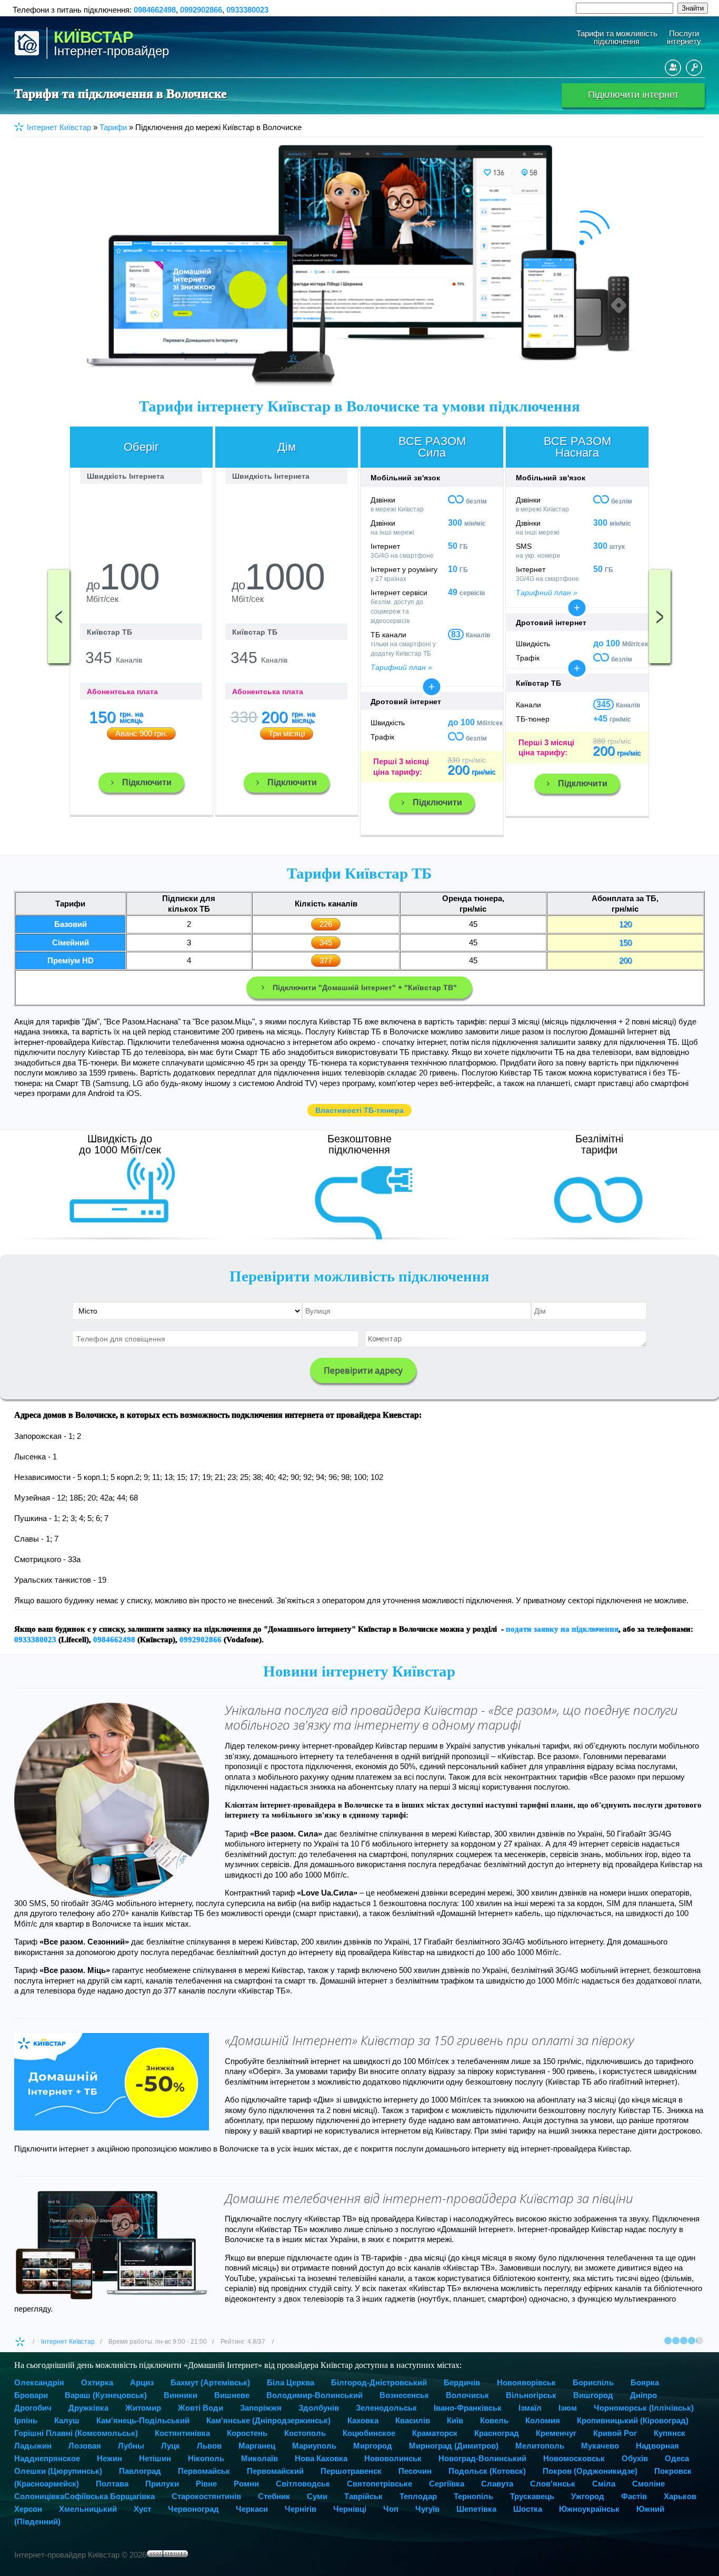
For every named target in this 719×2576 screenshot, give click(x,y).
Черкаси (252, 2509)
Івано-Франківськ (468, 2408)
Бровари (31, 2395)
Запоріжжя (261, 2408)
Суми (317, 2496)
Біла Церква (291, 2382)
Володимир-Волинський (314, 2395)
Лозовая (85, 2446)
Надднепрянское (47, 2458)
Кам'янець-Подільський (143, 2420)
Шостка (528, 2509)
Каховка (363, 2420)
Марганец (257, 2446)
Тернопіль (473, 2496)
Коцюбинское (369, 2433)
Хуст (142, 2509)
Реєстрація (673, 68)
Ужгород (588, 2496)
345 (603, 704)
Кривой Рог (615, 2433)
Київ (455, 2420)
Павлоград (140, 2471)
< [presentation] (59, 616)
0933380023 (247, 10)
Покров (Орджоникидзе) (590, 2471)
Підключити (147, 782)
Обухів (635, 2458)
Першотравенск (351, 2471)
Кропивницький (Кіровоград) (633, 2420)
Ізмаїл (530, 2408)
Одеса (677, 2458)
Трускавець (532, 2496)
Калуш (67, 2420)
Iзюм (568, 2408)
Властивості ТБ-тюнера (359, 1110)
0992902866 (201, 10)
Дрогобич (33, 2408)
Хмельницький (88, 2509)
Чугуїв (427, 2509)
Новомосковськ (574, 2458)
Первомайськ (204, 2471)
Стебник (274, 2496)
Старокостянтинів (206, 2496)
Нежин (109, 2458)
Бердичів (462, 2382)
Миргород (373, 2446)
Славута (497, 2484)
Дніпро (643, 2395)
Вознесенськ (404, 2395)
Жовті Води (201, 2408)
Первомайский (275, 2471)
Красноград (497, 2433)
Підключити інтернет (633, 95)
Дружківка (88, 2408)
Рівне (206, 2484)
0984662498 (155, 10)
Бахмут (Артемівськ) (210, 2382)
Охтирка (97, 2382)
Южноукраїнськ (589, 2509)
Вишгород (593, 2395)
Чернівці (350, 2509)
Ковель (494, 2420)
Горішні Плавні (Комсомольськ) (76, 2433)
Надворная (657, 2446)
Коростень (247, 2433)
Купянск (670, 2433)
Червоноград (193, 2509)
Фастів (634, 2496)
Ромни (246, 2484)
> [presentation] (660, 616)
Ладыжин (33, 2446)
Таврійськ (363, 2496)
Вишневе (232, 2395)
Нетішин (155, 2458)
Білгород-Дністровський (379, 2382)
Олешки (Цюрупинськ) (58, 2471)
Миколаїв (259, 2458)
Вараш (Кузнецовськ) (106, 2395)
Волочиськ (467, 2395)
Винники (181, 2395)
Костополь (305, 2433)
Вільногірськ (531, 2395)
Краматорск (435, 2433)
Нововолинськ (393, 2458)
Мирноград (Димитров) (454, 2446)
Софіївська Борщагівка (109, 2496)
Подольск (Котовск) (487, 2471)
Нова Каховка (321, 2458)
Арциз (142, 2382)
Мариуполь (314, 2446)
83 (456, 634)
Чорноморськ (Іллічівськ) (644, 2408)
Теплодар (418, 2496)
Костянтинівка (182, 2433)
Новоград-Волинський (482, 2458)
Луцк (171, 2446)
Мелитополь (540, 2446)
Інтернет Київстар (68, 2342)
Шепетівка (476, 2509)
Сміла (604, 2484)
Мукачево (600, 2446)
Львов (209, 2446)
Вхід (694, 68)
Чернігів (301, 2509)
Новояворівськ (526, 2382)
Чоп (391, 2509)
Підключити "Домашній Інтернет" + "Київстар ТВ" (365, 988)
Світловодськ (303, 2484)
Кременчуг (556, 2433)
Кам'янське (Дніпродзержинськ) (268, 2420)
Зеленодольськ (386, 2408)
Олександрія (39, 2382)
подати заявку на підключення (562, 1629)
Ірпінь (26, 2420)
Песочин (415, 2471)
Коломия (543, 2420)
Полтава (112, 2484)
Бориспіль (593, 2382)
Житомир (143, 2408)
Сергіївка (447, 2484)
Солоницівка (39, 2496)
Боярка (645, 2382)
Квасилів (413, 2420)
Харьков (680, 2496)
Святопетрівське (380, 2484)
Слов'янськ (553, 2484)
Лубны (131, 2446)
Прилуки (162, 2484)
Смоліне (648, 2484)
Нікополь (206, 2458)
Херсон (28, 2509)
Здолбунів (319, 2408)
